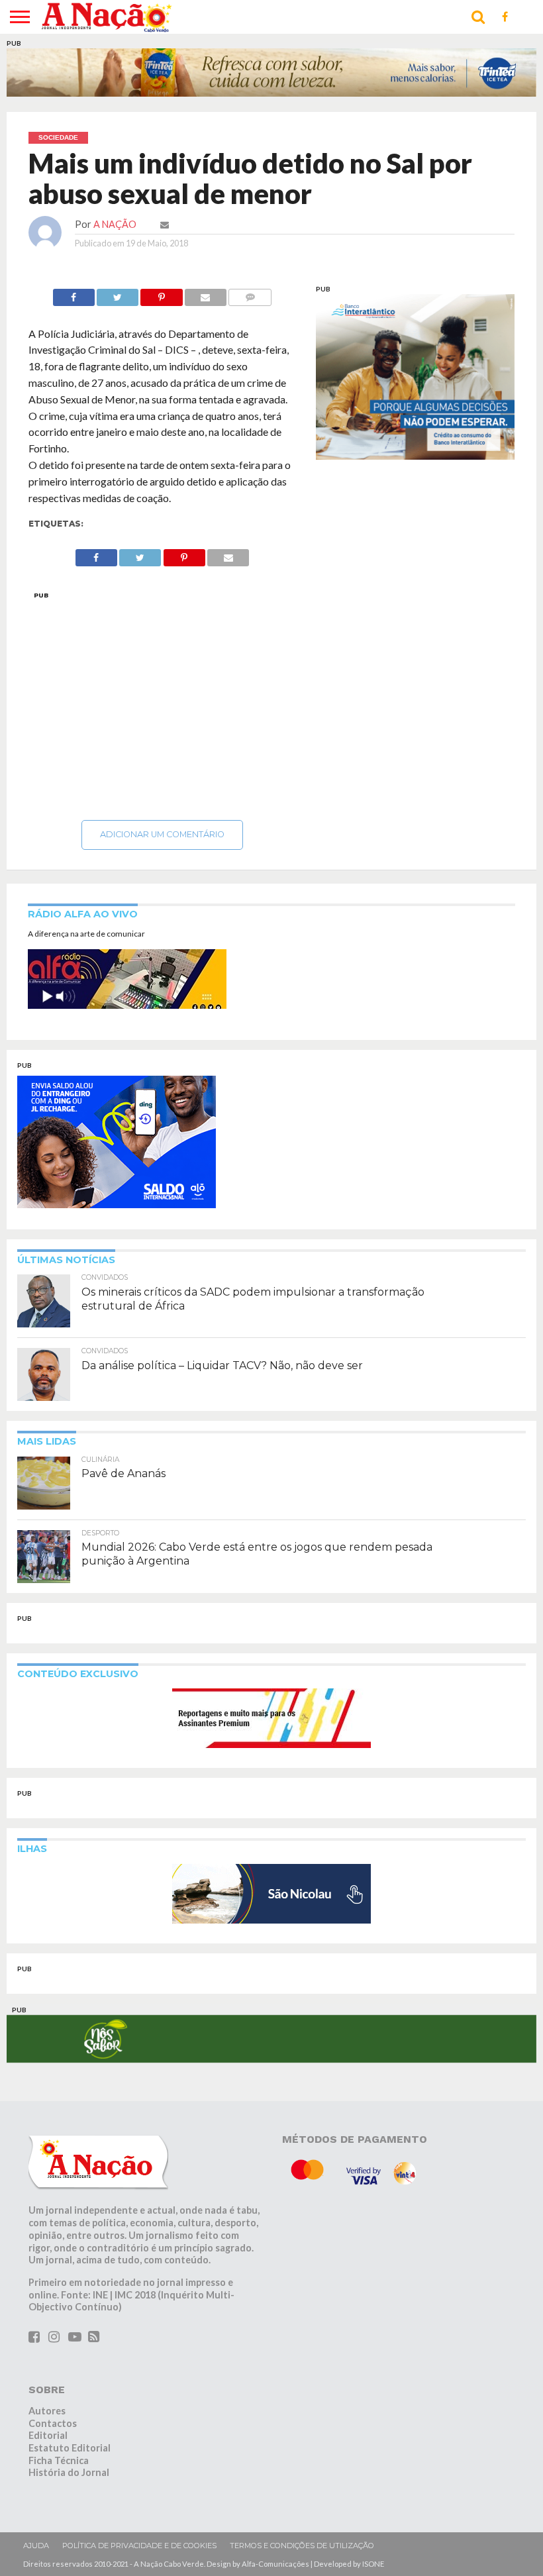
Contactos (53, 2456)
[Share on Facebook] (74, 294)
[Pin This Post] (161, 294)
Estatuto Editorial (70, 2481)
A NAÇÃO (115, 224)
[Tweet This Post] (118, 294)
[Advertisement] (162, 702)
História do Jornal (69, 2505)
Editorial (48, 2468)
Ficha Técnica (59, 2494)
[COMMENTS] (250, 294)
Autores (47, 2444)
